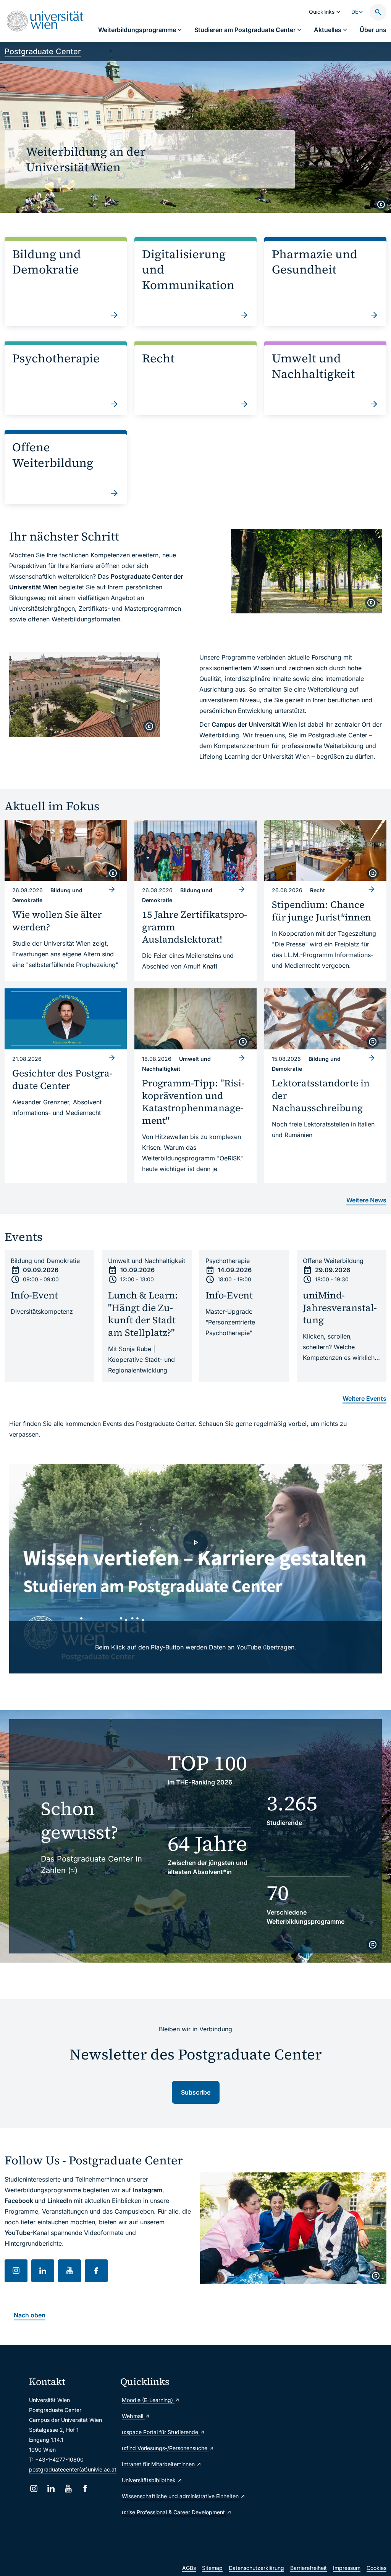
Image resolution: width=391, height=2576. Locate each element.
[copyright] (381, 204)
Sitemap (212, 2568)
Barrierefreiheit (309, 2568)
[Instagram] (34, 2488)
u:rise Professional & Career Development (163, 2512)
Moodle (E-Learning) (148, 2400)
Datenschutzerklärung (256, 2568)
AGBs (189, 2568)
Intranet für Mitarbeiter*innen (159, 2464)
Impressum (347, 2568)
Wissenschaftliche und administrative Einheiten (163, 2496)
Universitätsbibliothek (149, 2480)
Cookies (376, 2568)
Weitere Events (364, 1398)
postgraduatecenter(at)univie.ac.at (73, 2469)
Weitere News (366, 1200)
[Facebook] (85, 2488)
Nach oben (30, 2315)
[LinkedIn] (51, 2488)
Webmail (133, 2416)
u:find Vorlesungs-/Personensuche (163, 2448)
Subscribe (196, 2092)
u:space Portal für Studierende (161, 2432)
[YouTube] (68, 2488)
